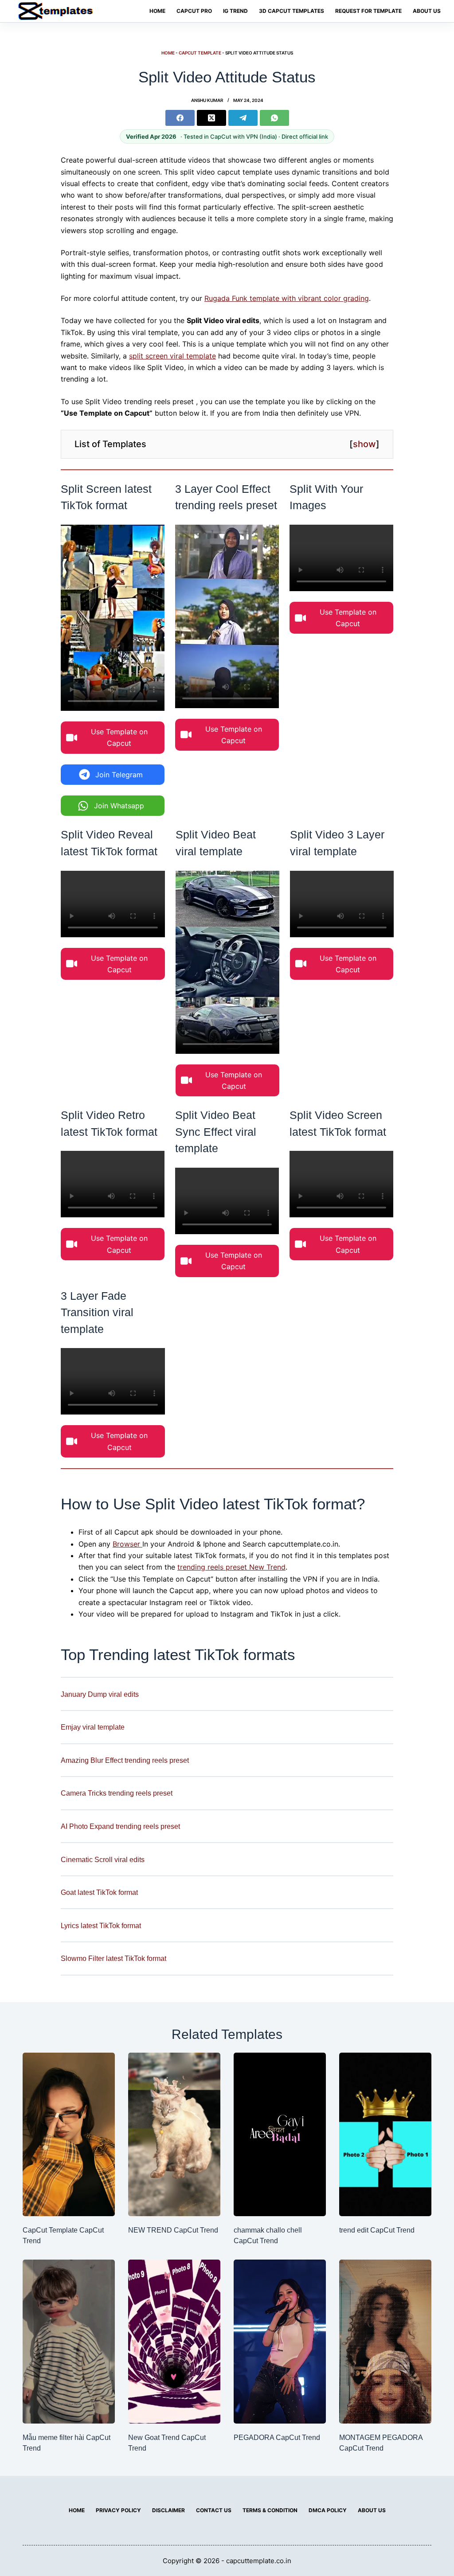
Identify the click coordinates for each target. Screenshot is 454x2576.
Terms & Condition (270, 2510)
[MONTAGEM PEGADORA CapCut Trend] (385, 2342)
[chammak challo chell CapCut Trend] (280, 2135)
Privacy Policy (118, 2510)
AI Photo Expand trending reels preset (120, 1826)
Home (157, 11)
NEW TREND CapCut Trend (173, 2230)
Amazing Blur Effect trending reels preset (125, 1760)
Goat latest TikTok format (99, 1892)
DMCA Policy (328, 2510)
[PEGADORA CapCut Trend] (280, 2342)
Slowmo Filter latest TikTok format (113, 1958)
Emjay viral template (93, 1727)
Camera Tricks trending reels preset (117, 1793)
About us (427, 11)
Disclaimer (168, 2510)
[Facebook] (180, 118)
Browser (127, 1544)
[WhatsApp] (274, 118)
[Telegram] (243, 118)
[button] (113, 738)
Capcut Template (200, 53)
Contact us (214, 2510)
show (364, 444)
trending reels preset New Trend (231, 1567)
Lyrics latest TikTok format (101, 1925)
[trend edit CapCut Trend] (385, 2135)
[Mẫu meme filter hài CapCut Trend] (69, 2342)
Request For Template (368, 11)
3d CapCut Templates (292, 11)
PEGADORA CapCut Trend (277, 2438)
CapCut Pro (194, 11)
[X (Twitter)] (211, 118)
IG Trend (235, 11)
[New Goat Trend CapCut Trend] (174, 2342)
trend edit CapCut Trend (377, 2230)
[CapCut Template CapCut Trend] (69, 2135)
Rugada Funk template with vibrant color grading (287, 298)
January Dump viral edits (100, 1694)
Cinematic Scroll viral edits (103, 1859)
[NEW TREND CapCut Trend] (174, 2135)
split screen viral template (172, 356)
